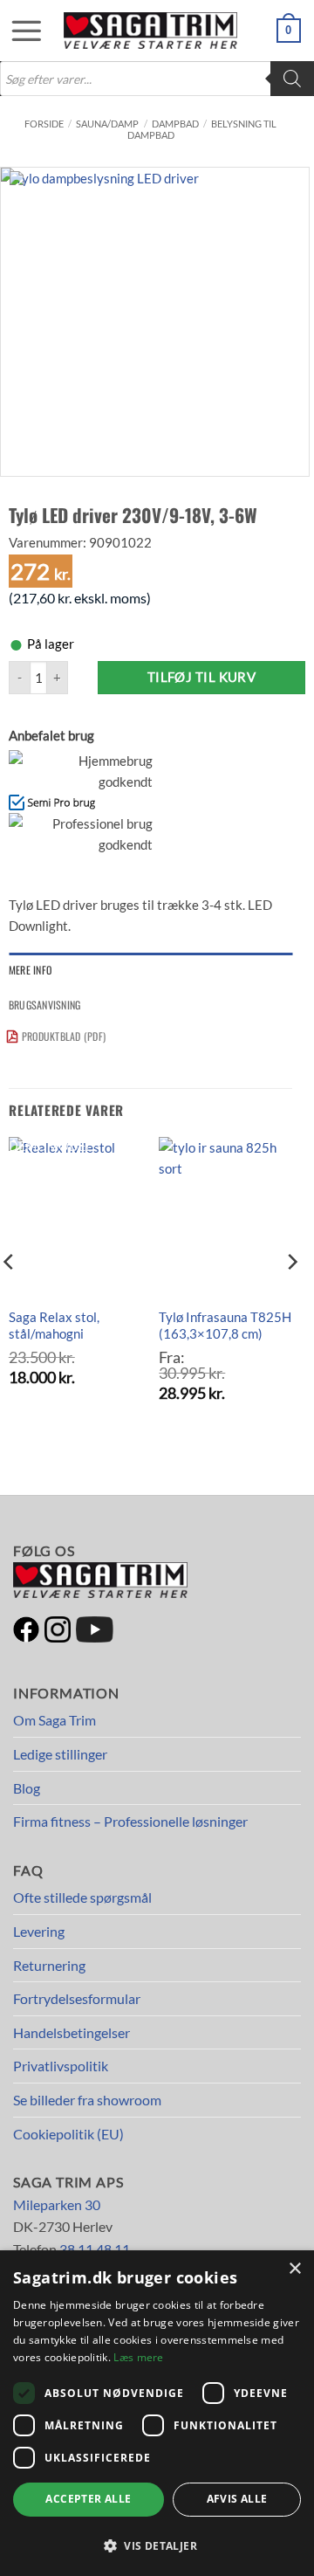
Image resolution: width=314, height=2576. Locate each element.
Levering (39, 1931)
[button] (17, 31)
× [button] (294, 2269)
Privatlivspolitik (61, 2066)
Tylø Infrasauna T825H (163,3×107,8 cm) (225, 1326)
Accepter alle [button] (88, 2499)
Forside (44, 124)
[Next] (291, 1297)
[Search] (292, 79)
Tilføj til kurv (202, 677)
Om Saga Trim (55, 1720)
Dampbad (175, 124)
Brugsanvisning (44, 1005)
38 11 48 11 (95, 2249)
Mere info (30, 970)
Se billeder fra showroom (87, 2100)
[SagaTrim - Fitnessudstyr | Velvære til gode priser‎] (151, 31)
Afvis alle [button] (237, 2499)
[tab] (150, 970)
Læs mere (138, 2357)
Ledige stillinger (60, 1754)
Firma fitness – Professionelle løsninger (130, 1821)
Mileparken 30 (57, 2204)
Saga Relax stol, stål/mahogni (54, 1326)
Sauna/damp (107, 124)
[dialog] (157, 2413)
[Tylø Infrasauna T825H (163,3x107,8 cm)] (225, 1217)
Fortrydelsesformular (77, 1998)
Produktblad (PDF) (64, 1036)
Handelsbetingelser (72, 2032)
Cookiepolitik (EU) (68, 2134)
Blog (27, 1788)
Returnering (49, 1965)
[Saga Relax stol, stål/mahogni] (75, 1217)
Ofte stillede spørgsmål (82, 1897)
